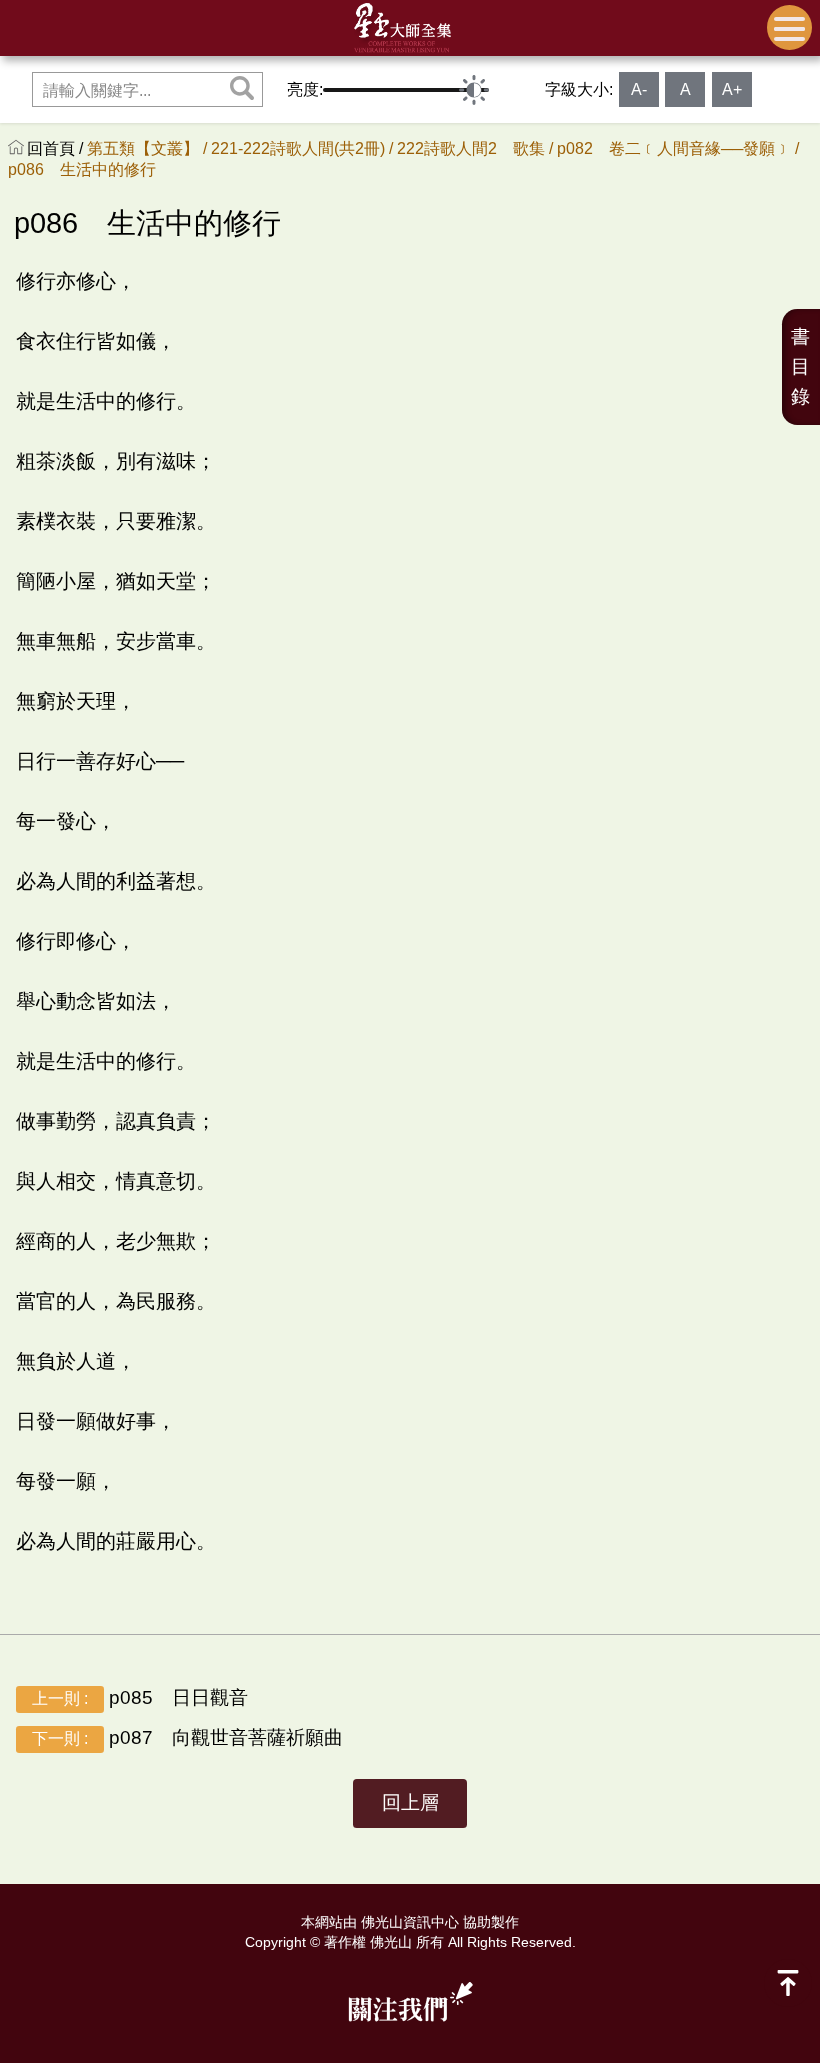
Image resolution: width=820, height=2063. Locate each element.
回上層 (410, 1802)
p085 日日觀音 (140, 1697)
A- (639, 89)
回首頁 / (57, 148)
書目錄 (800, 366)
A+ (732, 89)
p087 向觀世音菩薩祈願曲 (187, 1737)
